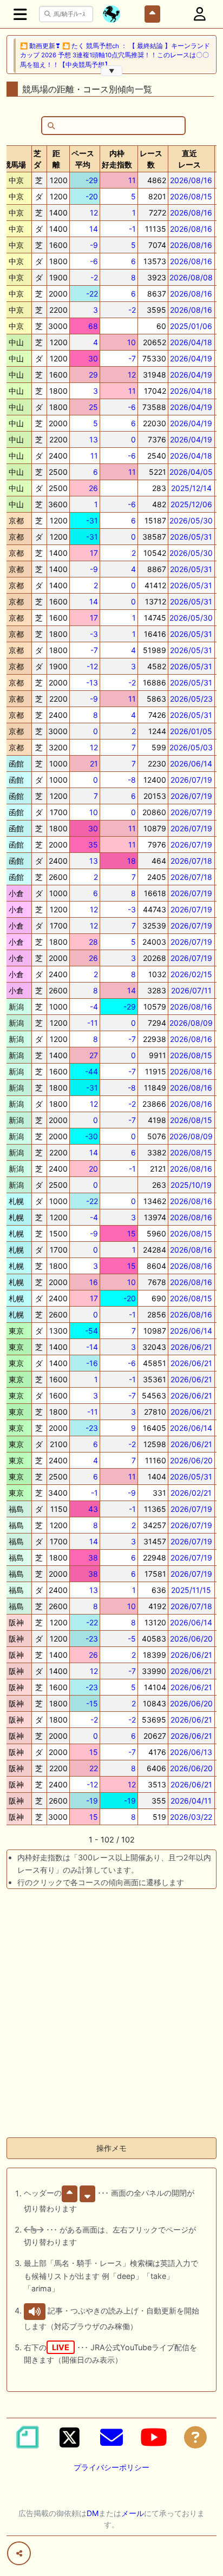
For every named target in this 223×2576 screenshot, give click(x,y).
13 (94, 439)
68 (93, 326)
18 (132, 861)
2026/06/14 (191, 764)
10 (132, 342)
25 (93, 407)
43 (93, 1509)
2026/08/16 (191, 180)
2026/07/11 (191, 990)
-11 (93, 1023)
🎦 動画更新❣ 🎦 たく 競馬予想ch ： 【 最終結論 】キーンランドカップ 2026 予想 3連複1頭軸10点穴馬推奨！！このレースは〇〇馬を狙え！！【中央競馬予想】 (115, 55)
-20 (92, 196)
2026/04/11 (191, 1801)
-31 (92, 520)
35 (93, 845)
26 (93, 488)
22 (94, 1768)
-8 (132, 780)
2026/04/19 (191, 358)
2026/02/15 (191, 974)
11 (132, 180)
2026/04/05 (191, 472)
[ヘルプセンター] (195, 2437)
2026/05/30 (191, 520)
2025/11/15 (191, 1590)
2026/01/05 (191, 731)
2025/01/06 (191, 326)
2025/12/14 (191, 488)
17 (94, 553)
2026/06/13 (191, 1752)
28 (93, 942)
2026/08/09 (191, 1023)
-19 (92, 1801)
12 (94, 213)
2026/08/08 (191, 277)
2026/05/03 (191, 747)
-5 (132, 1639)
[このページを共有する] (19, 2553)
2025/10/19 (191, 1185)
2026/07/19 (191, 780)
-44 (91, 1071)
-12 (92, 666)
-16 (92, 1363)
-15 (92, 1703)
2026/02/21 (191, 1493)
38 (93, 1558)
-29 (92, 180)
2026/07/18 (191, 861)
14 (94, 229)
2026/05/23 (191, 699)
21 (94, 764)
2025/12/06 (191, 504)
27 (94, 1055)
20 (93, 1169)
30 (93, 358)
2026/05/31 (191, 537)
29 (93, 375)
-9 (94, 245)
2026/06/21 (191, 1347)
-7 (132, 358)
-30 (91, 1136)
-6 (94, 261)
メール (133, 2513)
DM (93, 2513)
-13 (92, 682)
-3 (94, 634)
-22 (92, 294)
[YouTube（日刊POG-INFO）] (154, 2437)
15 (132, 1233)
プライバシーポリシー (111, 2467)
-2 (94, 277)
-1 (132, 229)
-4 (94, 1007)
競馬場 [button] (15, 164)
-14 (92, 1347)
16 (94, 1282)
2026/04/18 (191, 342)
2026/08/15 (191, 196)
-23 (92, 1428)
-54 (91, 1331)
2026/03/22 (191, 1817)
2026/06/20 (191, 1460)
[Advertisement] (111, 2017)
